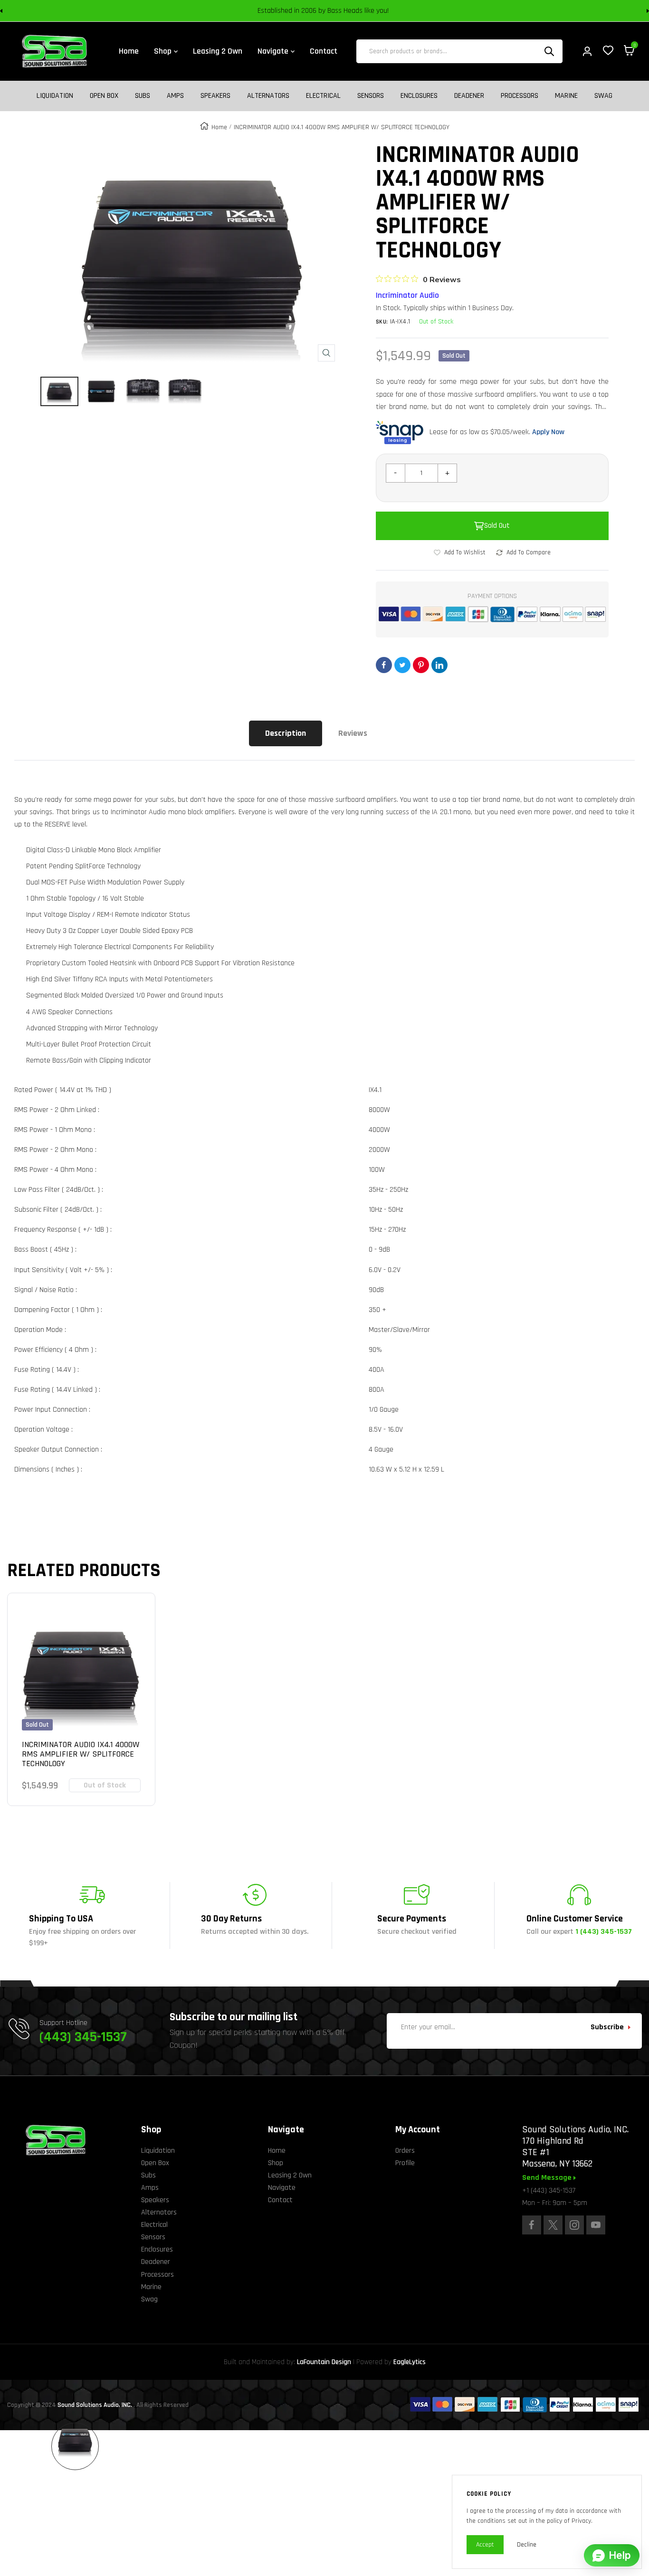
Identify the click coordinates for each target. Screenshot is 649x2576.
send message (548, 2178)
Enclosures (419, 96)
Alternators (268, 96)
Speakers (215, 96)
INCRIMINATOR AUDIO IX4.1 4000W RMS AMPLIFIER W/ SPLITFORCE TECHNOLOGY (81, 1754)
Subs (143, 96)
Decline (527, 2545)
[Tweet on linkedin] (439, 665)
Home (219, 127)
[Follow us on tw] (553, 2225)
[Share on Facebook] (384, 665)
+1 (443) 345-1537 (549, 2191)
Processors (520, 96)
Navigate (282, 2188)
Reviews (353, 733)
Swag (603, 96)
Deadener (469, 96)
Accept (485, 2545)
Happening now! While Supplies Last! (391, 11)
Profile (405, 2163)
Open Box (104, 96)
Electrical (323, 96)
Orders (405, 2151)
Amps (175, 96)
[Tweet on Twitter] (402, 665)
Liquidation (55, 96)
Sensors (371, 96)
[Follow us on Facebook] (532, 2225)
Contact (280, 2200)
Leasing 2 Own (290, 2175)
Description (286, 733)
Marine (566, 96)
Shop (276, 2163)
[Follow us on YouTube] (596, 2225)
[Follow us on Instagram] (574, 2225)
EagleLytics (410, 2362)
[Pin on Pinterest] (421, 665)
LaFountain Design (324, 2362)
